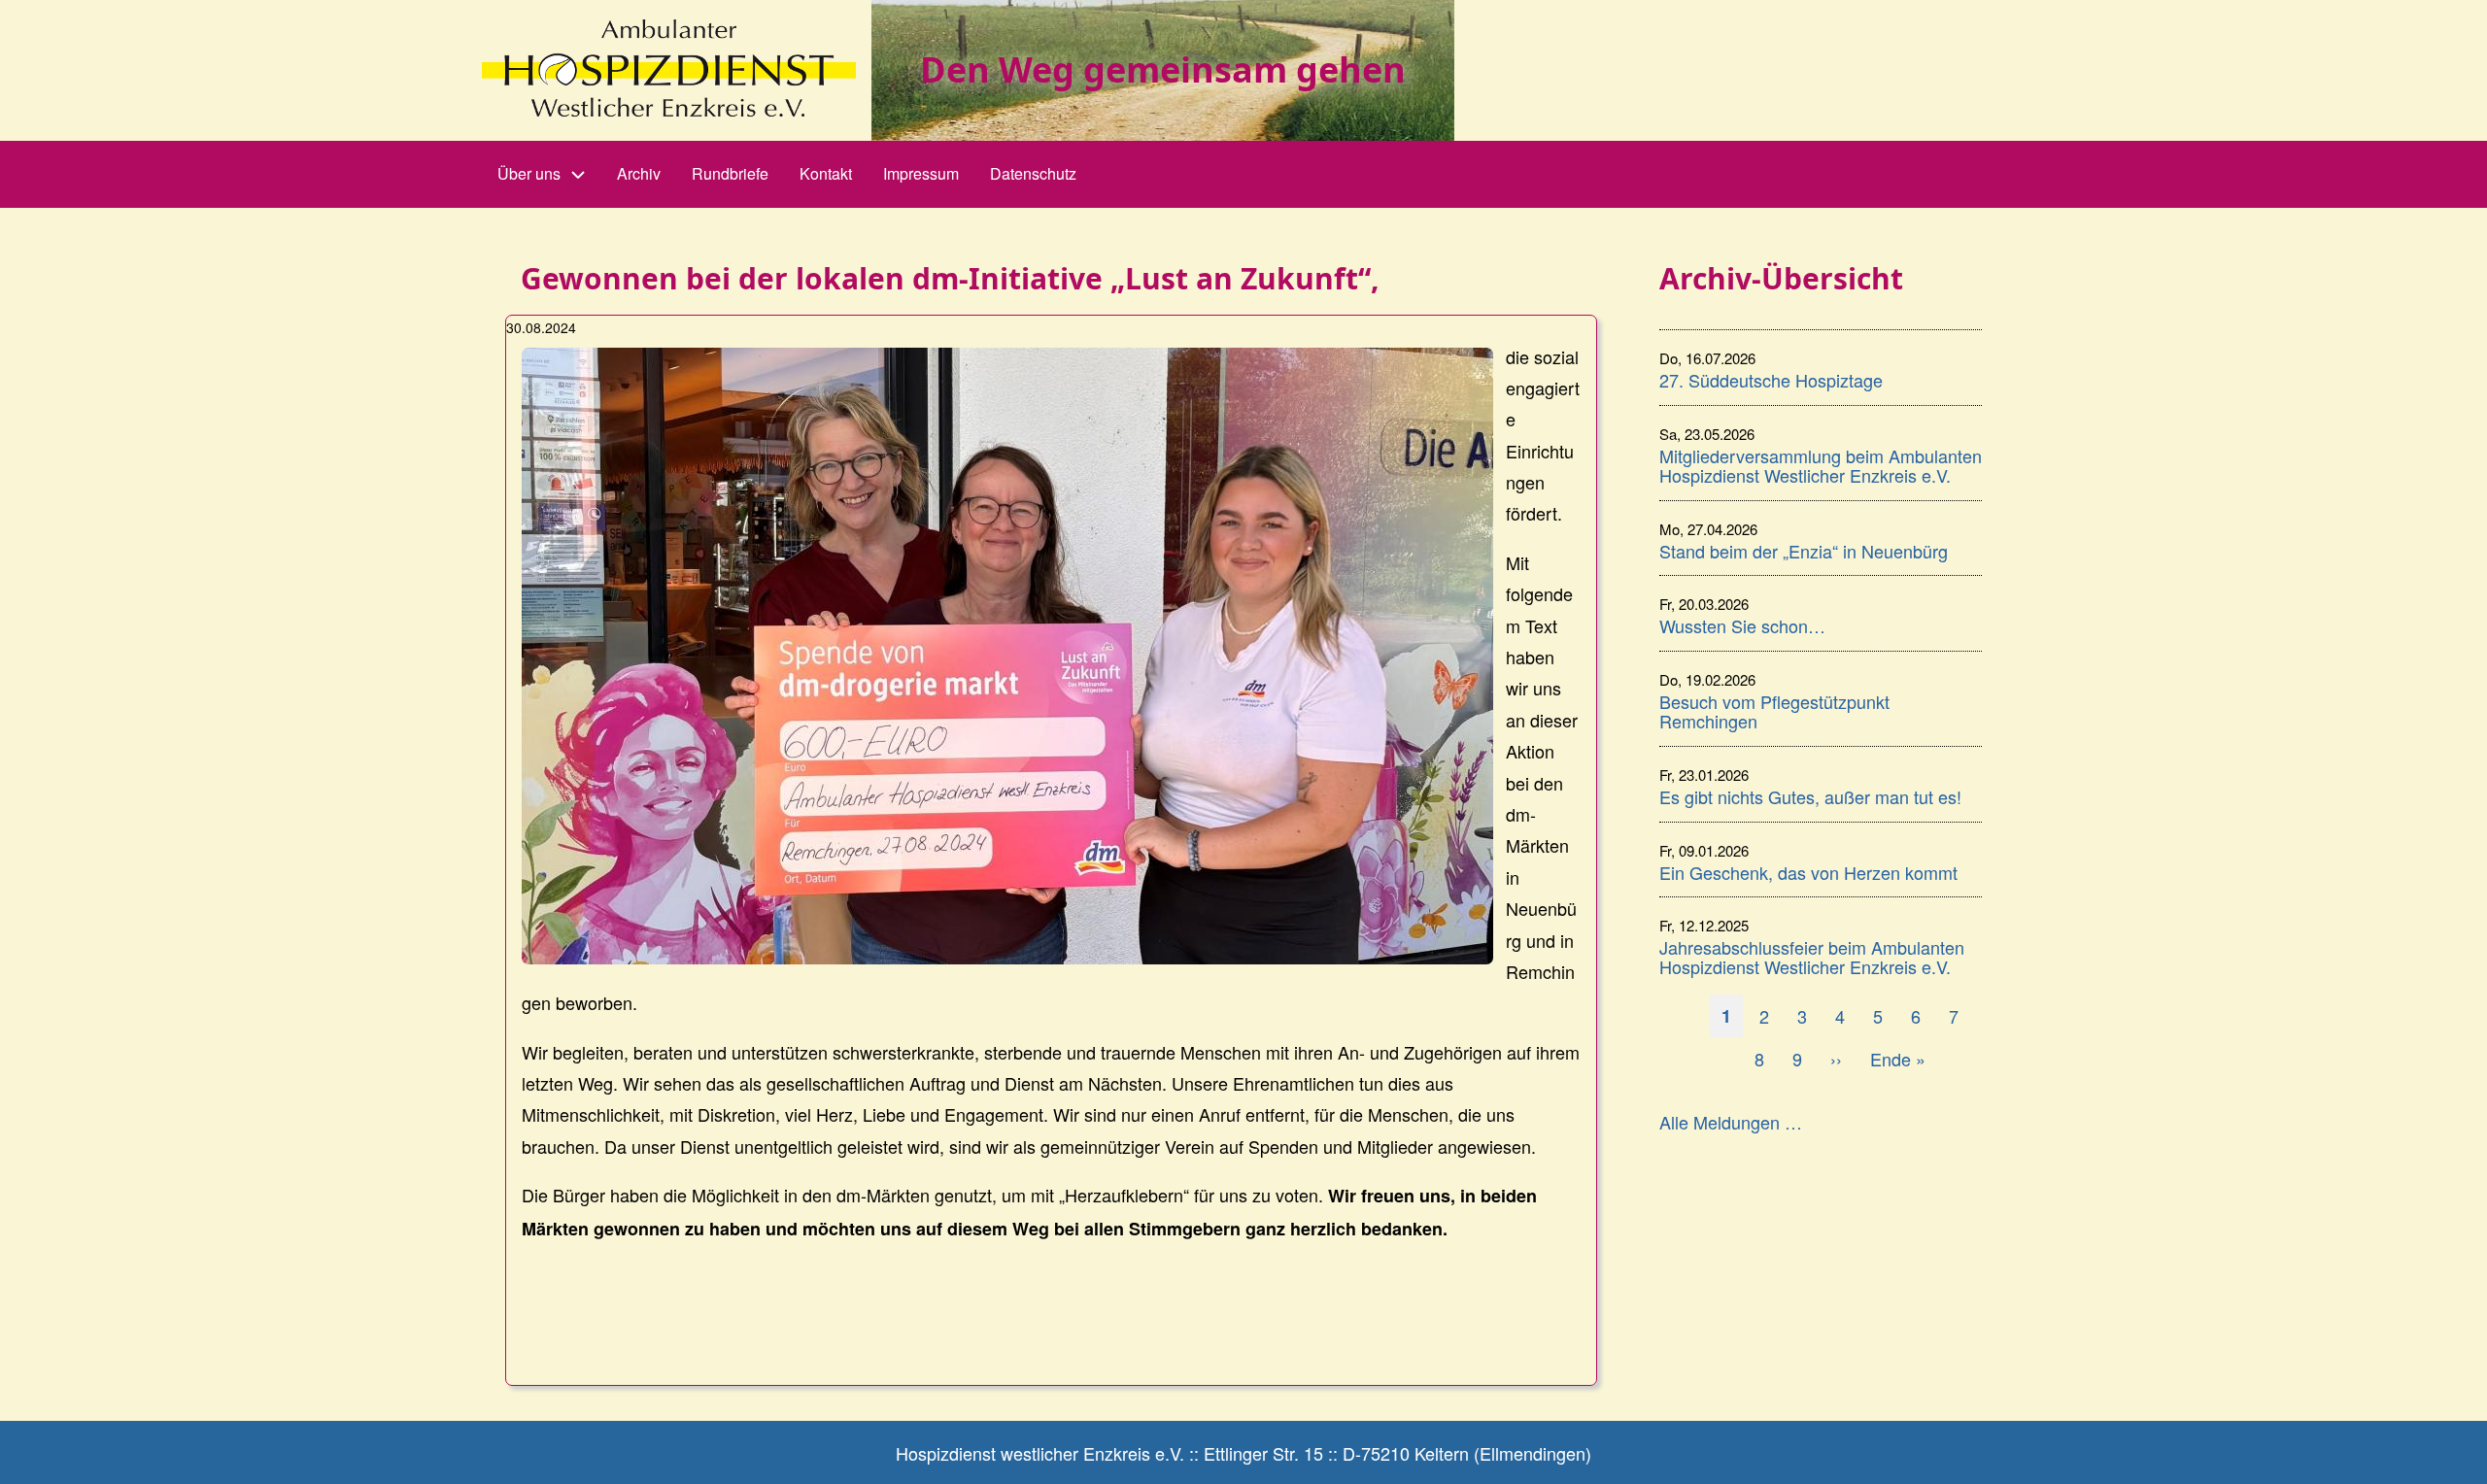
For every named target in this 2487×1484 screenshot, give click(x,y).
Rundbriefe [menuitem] (730, 173)
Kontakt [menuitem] (826, 173)
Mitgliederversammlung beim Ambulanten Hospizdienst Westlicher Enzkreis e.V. (1821, 465)
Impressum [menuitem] (921, 173)
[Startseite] (669, 68)
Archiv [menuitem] (639, 173)
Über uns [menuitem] (529, 173)
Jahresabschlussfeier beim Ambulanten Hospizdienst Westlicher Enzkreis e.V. (1812, 957)
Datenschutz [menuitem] (1033, 173)
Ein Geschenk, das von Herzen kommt (1808, 872)
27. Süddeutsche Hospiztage (1771, 380)
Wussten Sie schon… (1742, 625)
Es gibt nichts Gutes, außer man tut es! (1810, 796)
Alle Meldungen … (1731, 1122)
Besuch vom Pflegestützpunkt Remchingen (1774, 711)
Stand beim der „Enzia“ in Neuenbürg (1804, 551)
